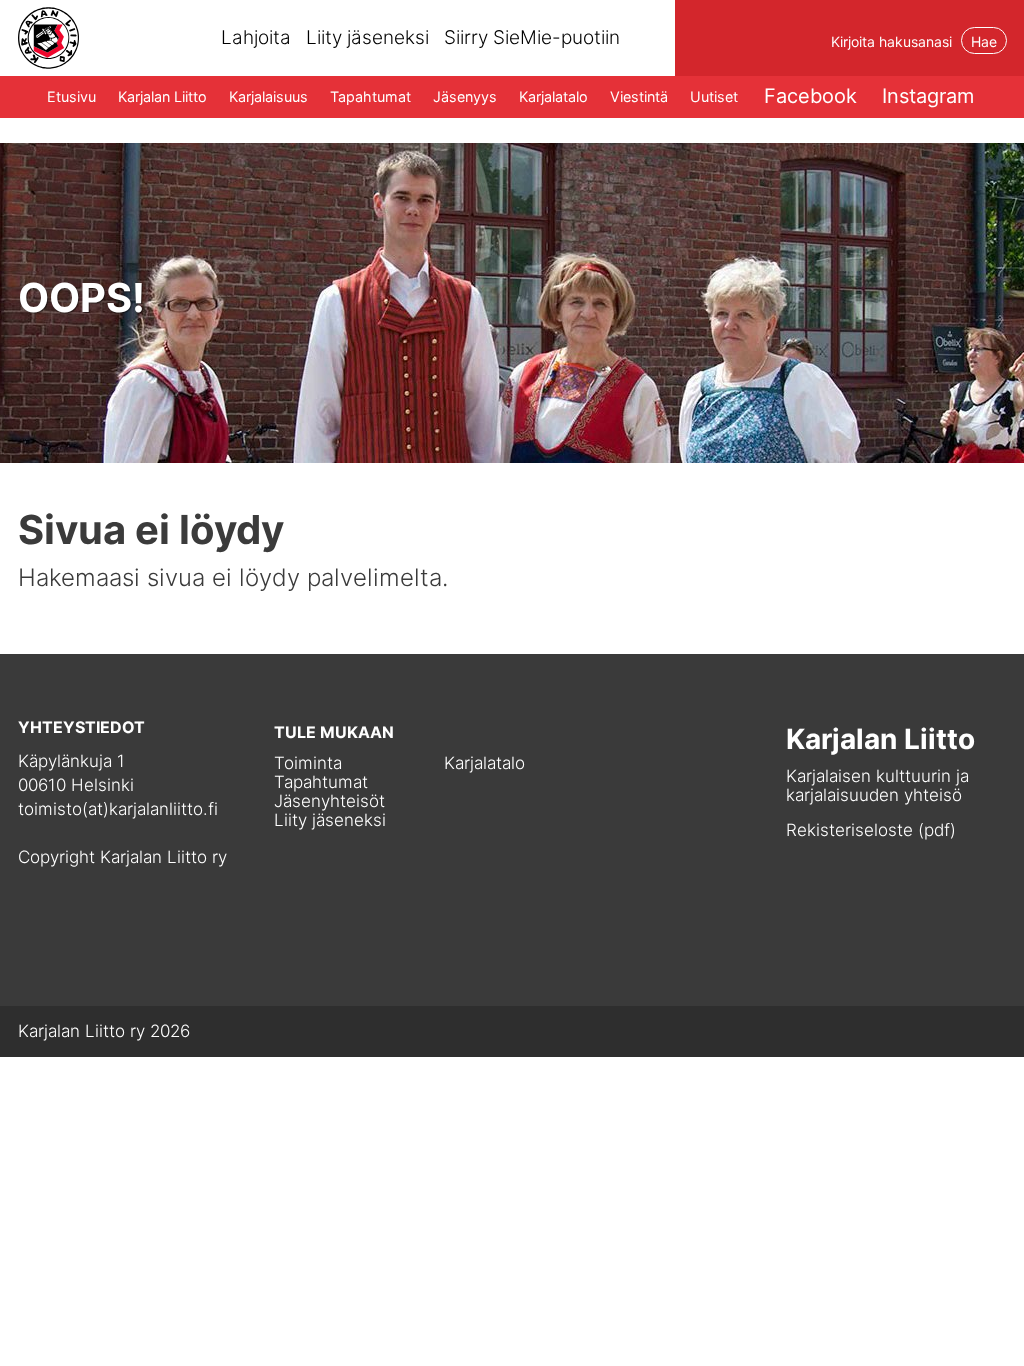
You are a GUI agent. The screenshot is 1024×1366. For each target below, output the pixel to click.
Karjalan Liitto (162, 96)
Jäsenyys (465, 96)
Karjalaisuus (268, 96)
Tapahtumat (370, 96)
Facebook (810, 96)
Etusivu (71, 96)
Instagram (928, 96)
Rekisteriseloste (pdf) (871, 830)
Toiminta (308, 763)
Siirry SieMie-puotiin (532, 38)
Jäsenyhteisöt (329, 801)
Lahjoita (256, 37)
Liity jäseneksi (367, 37)
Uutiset (714, 96)
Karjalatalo (553, 96)
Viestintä (639, 96)
